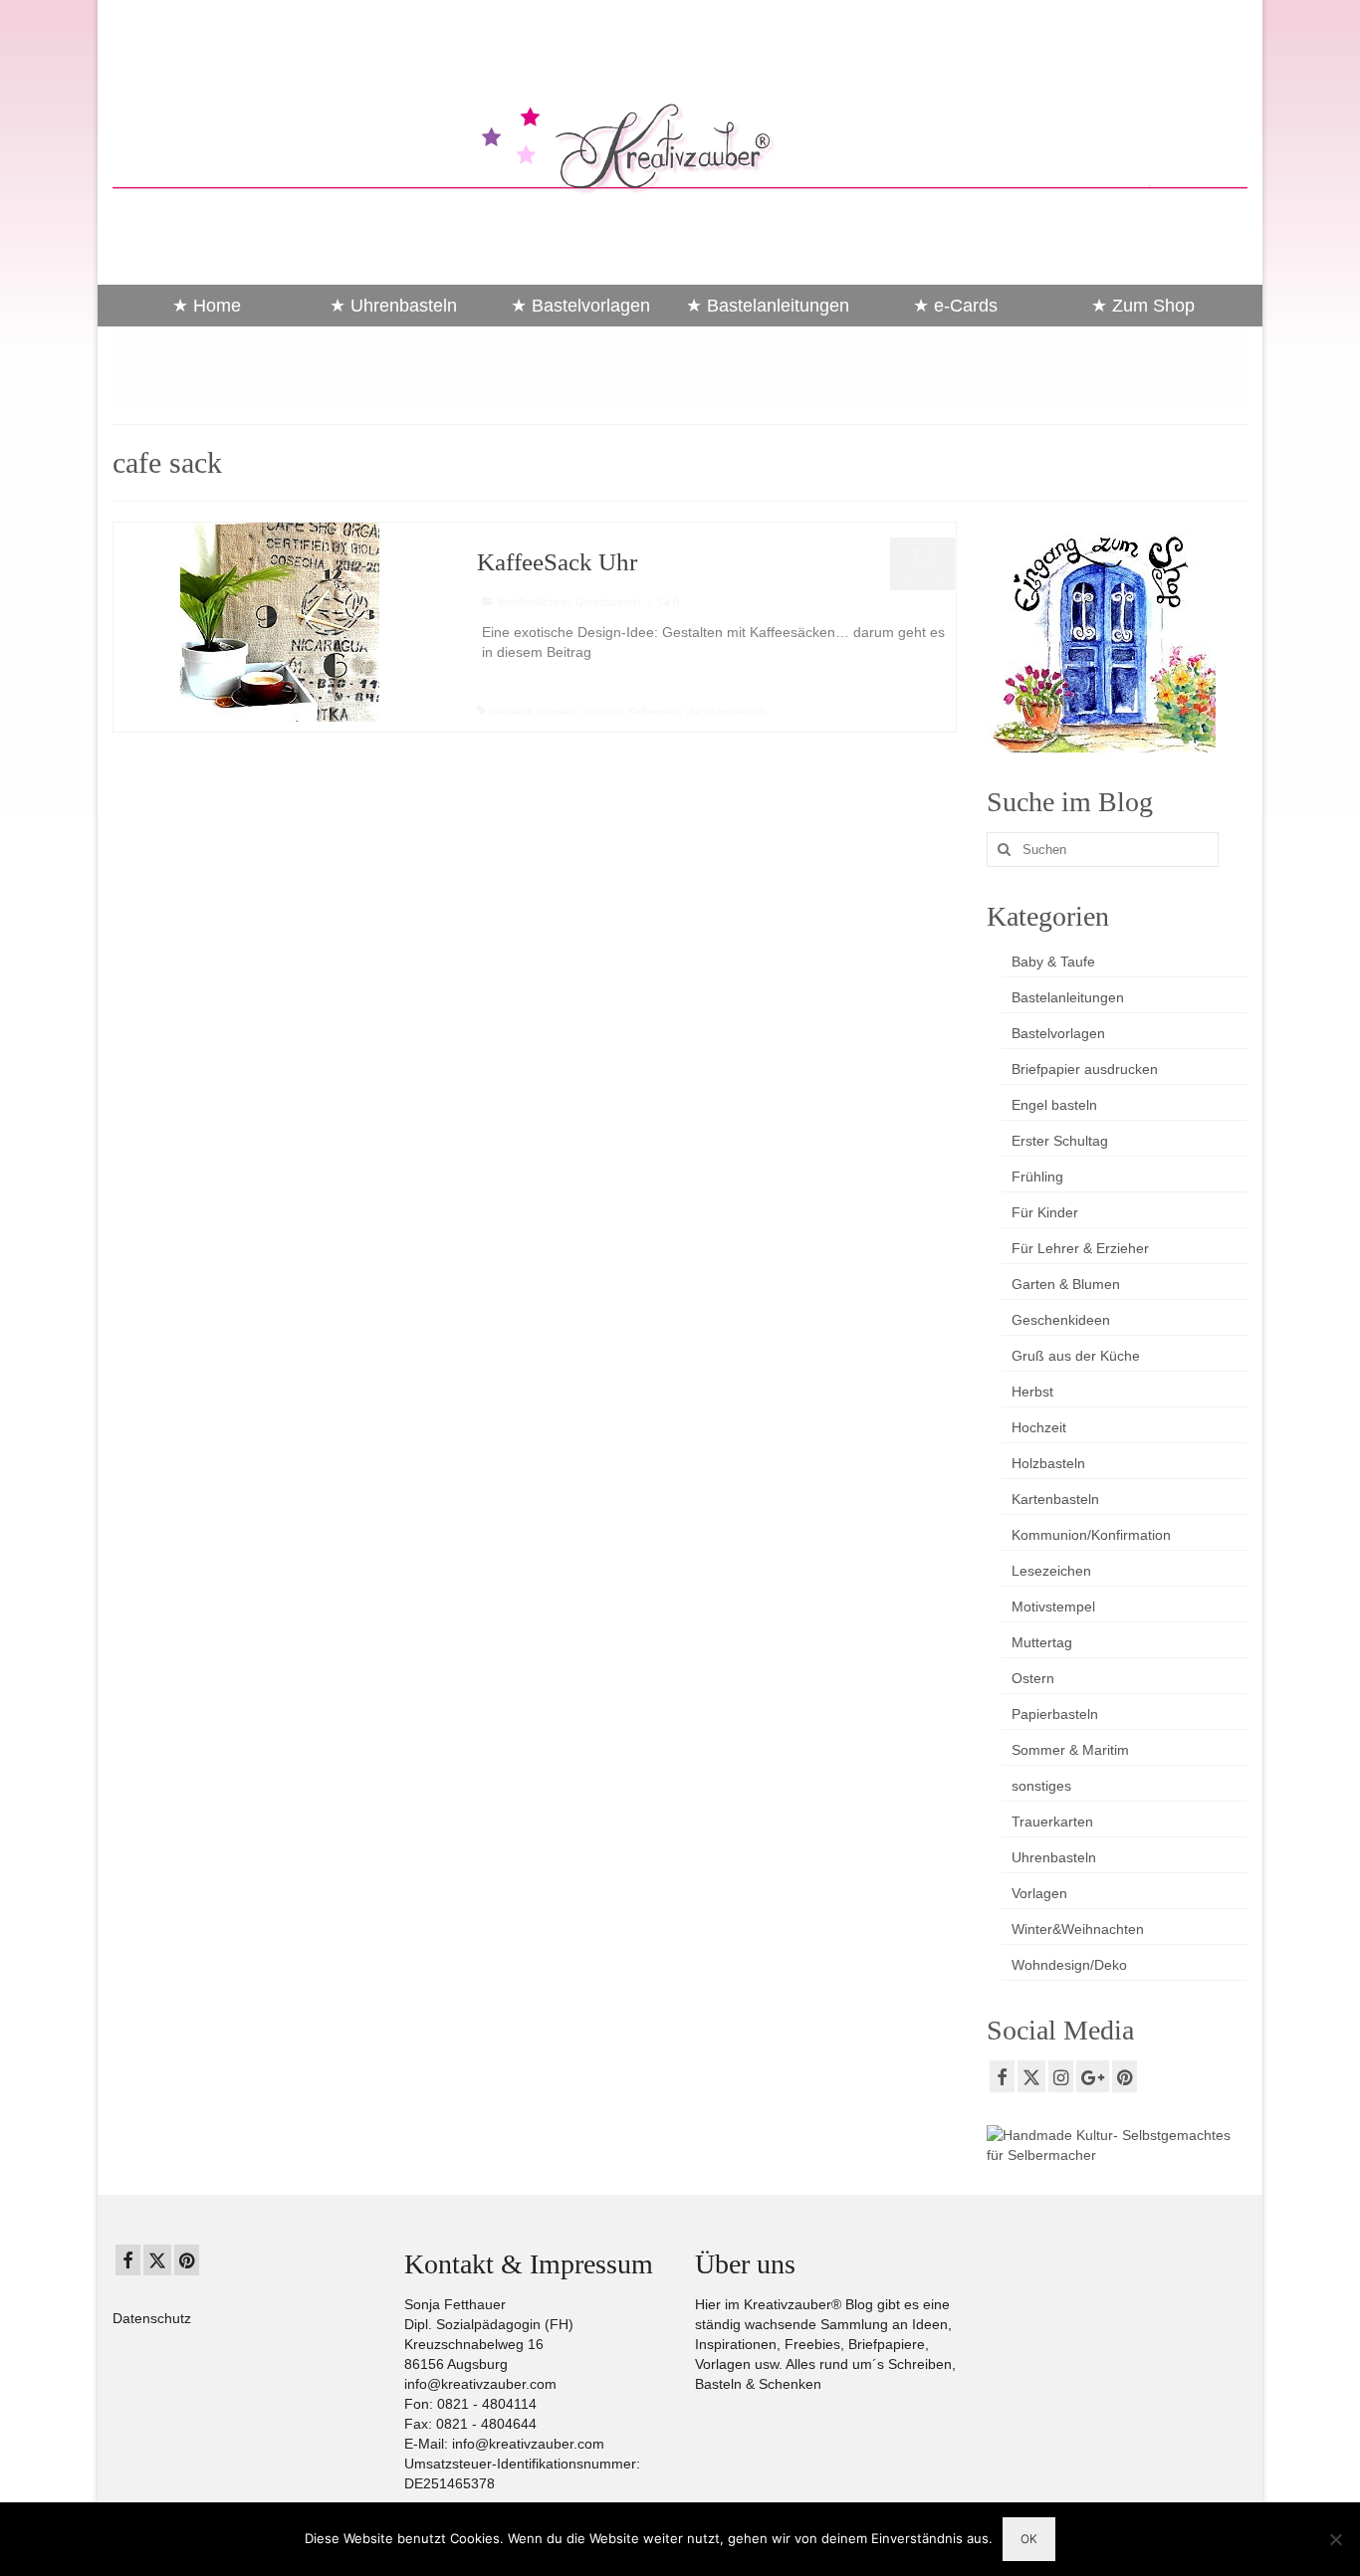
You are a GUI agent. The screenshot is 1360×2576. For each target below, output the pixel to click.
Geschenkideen (1061, 1320)
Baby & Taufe (1053, 962)
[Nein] (1335, 2539)
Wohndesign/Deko (1069, 1965)
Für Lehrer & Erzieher (1080, 1248)
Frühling (1037, 1177)
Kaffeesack (654, 711)
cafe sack (510, 711)
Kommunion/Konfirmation (1091, 1535)
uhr (693, 711)
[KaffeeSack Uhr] (280, 621)
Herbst (1032, 1392)
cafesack (558, 711)
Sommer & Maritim (1070, 1750)
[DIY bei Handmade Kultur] (1118, 2143)
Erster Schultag (1060, 1141)
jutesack (603, 711)
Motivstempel (1053, 1607)
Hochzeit (1039, 1427)
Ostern (1033, 1678)
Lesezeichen (1051, 1571)
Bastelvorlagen (1058, 1033)
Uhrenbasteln (608, 602)
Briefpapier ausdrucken (1085, 1069)
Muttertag (1042, 1642)
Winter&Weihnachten (1078, 1929)
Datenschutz (152, 2318)
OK (1029, 2539)
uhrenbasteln (736, 711)
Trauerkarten (1052, 1822)
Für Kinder (1045, 1212)
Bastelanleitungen (1068, 997)
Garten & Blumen (1066, 1284)
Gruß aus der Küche (1076, 1356)
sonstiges (1041, 1786)
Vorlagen (1039, 1893)
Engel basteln (1054, 1105)
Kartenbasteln (1055, 1499)
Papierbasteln (1055, 1714)
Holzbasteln (1048, 1463)
